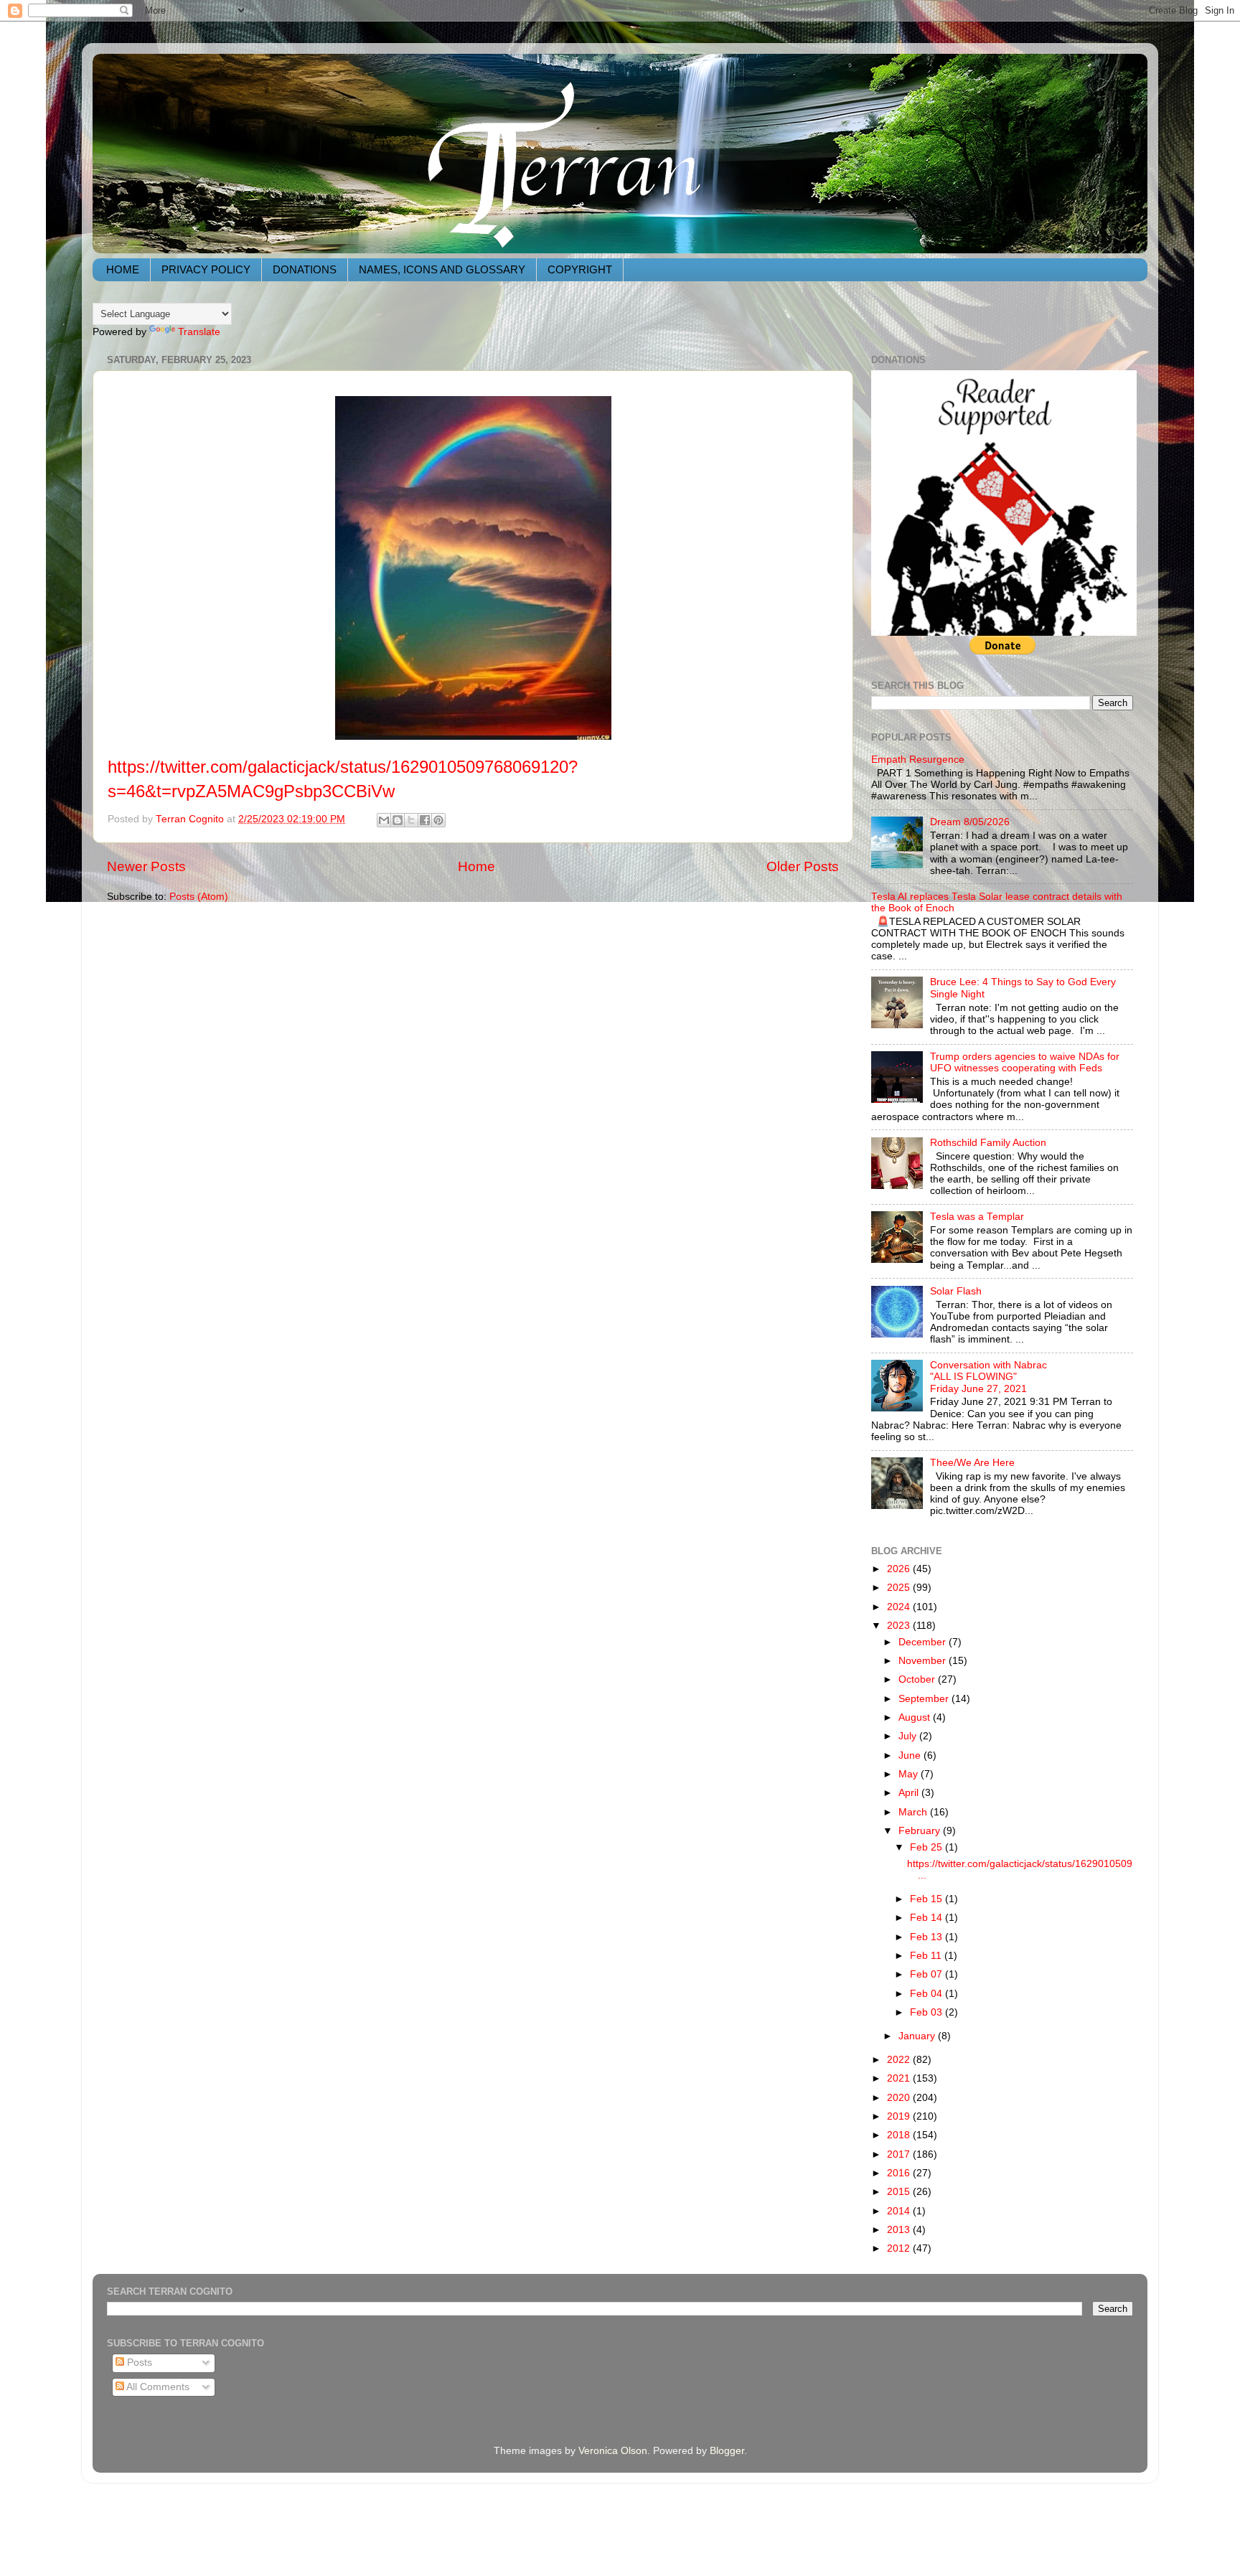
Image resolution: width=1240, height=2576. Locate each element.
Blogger (727, 2451)
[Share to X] (411, 820)
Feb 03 (927, 2012)
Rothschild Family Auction (988, 1143)
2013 (900, 2230)
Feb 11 (927, 1956)
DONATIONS (305, 269)
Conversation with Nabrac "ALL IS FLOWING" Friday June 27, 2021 (988, 1377)
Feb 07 (927, 1974)
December (924, 1642)
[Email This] (384, 820)
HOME (123, 269)
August (916, 1717)
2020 (900, 2098)
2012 (900, 2248)
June (911, 1755)
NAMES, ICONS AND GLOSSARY (442, 269)
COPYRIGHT (580, 269)
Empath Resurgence (918, 760)
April (910, 1793)
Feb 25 (927, 1847)
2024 (900, 1607)
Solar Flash (956, 1291)
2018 (900, 2135)
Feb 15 (927, 1899)
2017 (900, 2154)
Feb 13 (927, 1937)
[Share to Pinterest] (438, 820)
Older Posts (803, 866)
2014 (900, 2211)
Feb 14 (927, 1918)
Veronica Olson (613, 2451)
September (925, 1699)
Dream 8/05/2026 (970, 822)
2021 (900, 2078)
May (910, 1774)
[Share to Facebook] (425, 820)
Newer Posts (146, 866)
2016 (900, 2173)
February (921, 1831)
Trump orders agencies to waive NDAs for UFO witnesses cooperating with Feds (1025, 1062)
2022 (900, 2060)
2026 (900, 1569)
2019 (900, 2116)
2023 (900, 1626)
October (918, 1679)
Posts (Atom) (199, 897)
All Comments (157, 2387)
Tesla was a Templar (977, 1217)
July (909, 1736)
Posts (138, 2363)
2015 (900, 2192)
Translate (199, 332)
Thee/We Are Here (972, 1463)
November (924, 1661)
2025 (900, 1588)
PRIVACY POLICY (206, 269)
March (914, 1812)
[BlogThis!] (398, 820)
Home (476, 866)
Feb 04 (927, 1994)
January (918, 2036)
